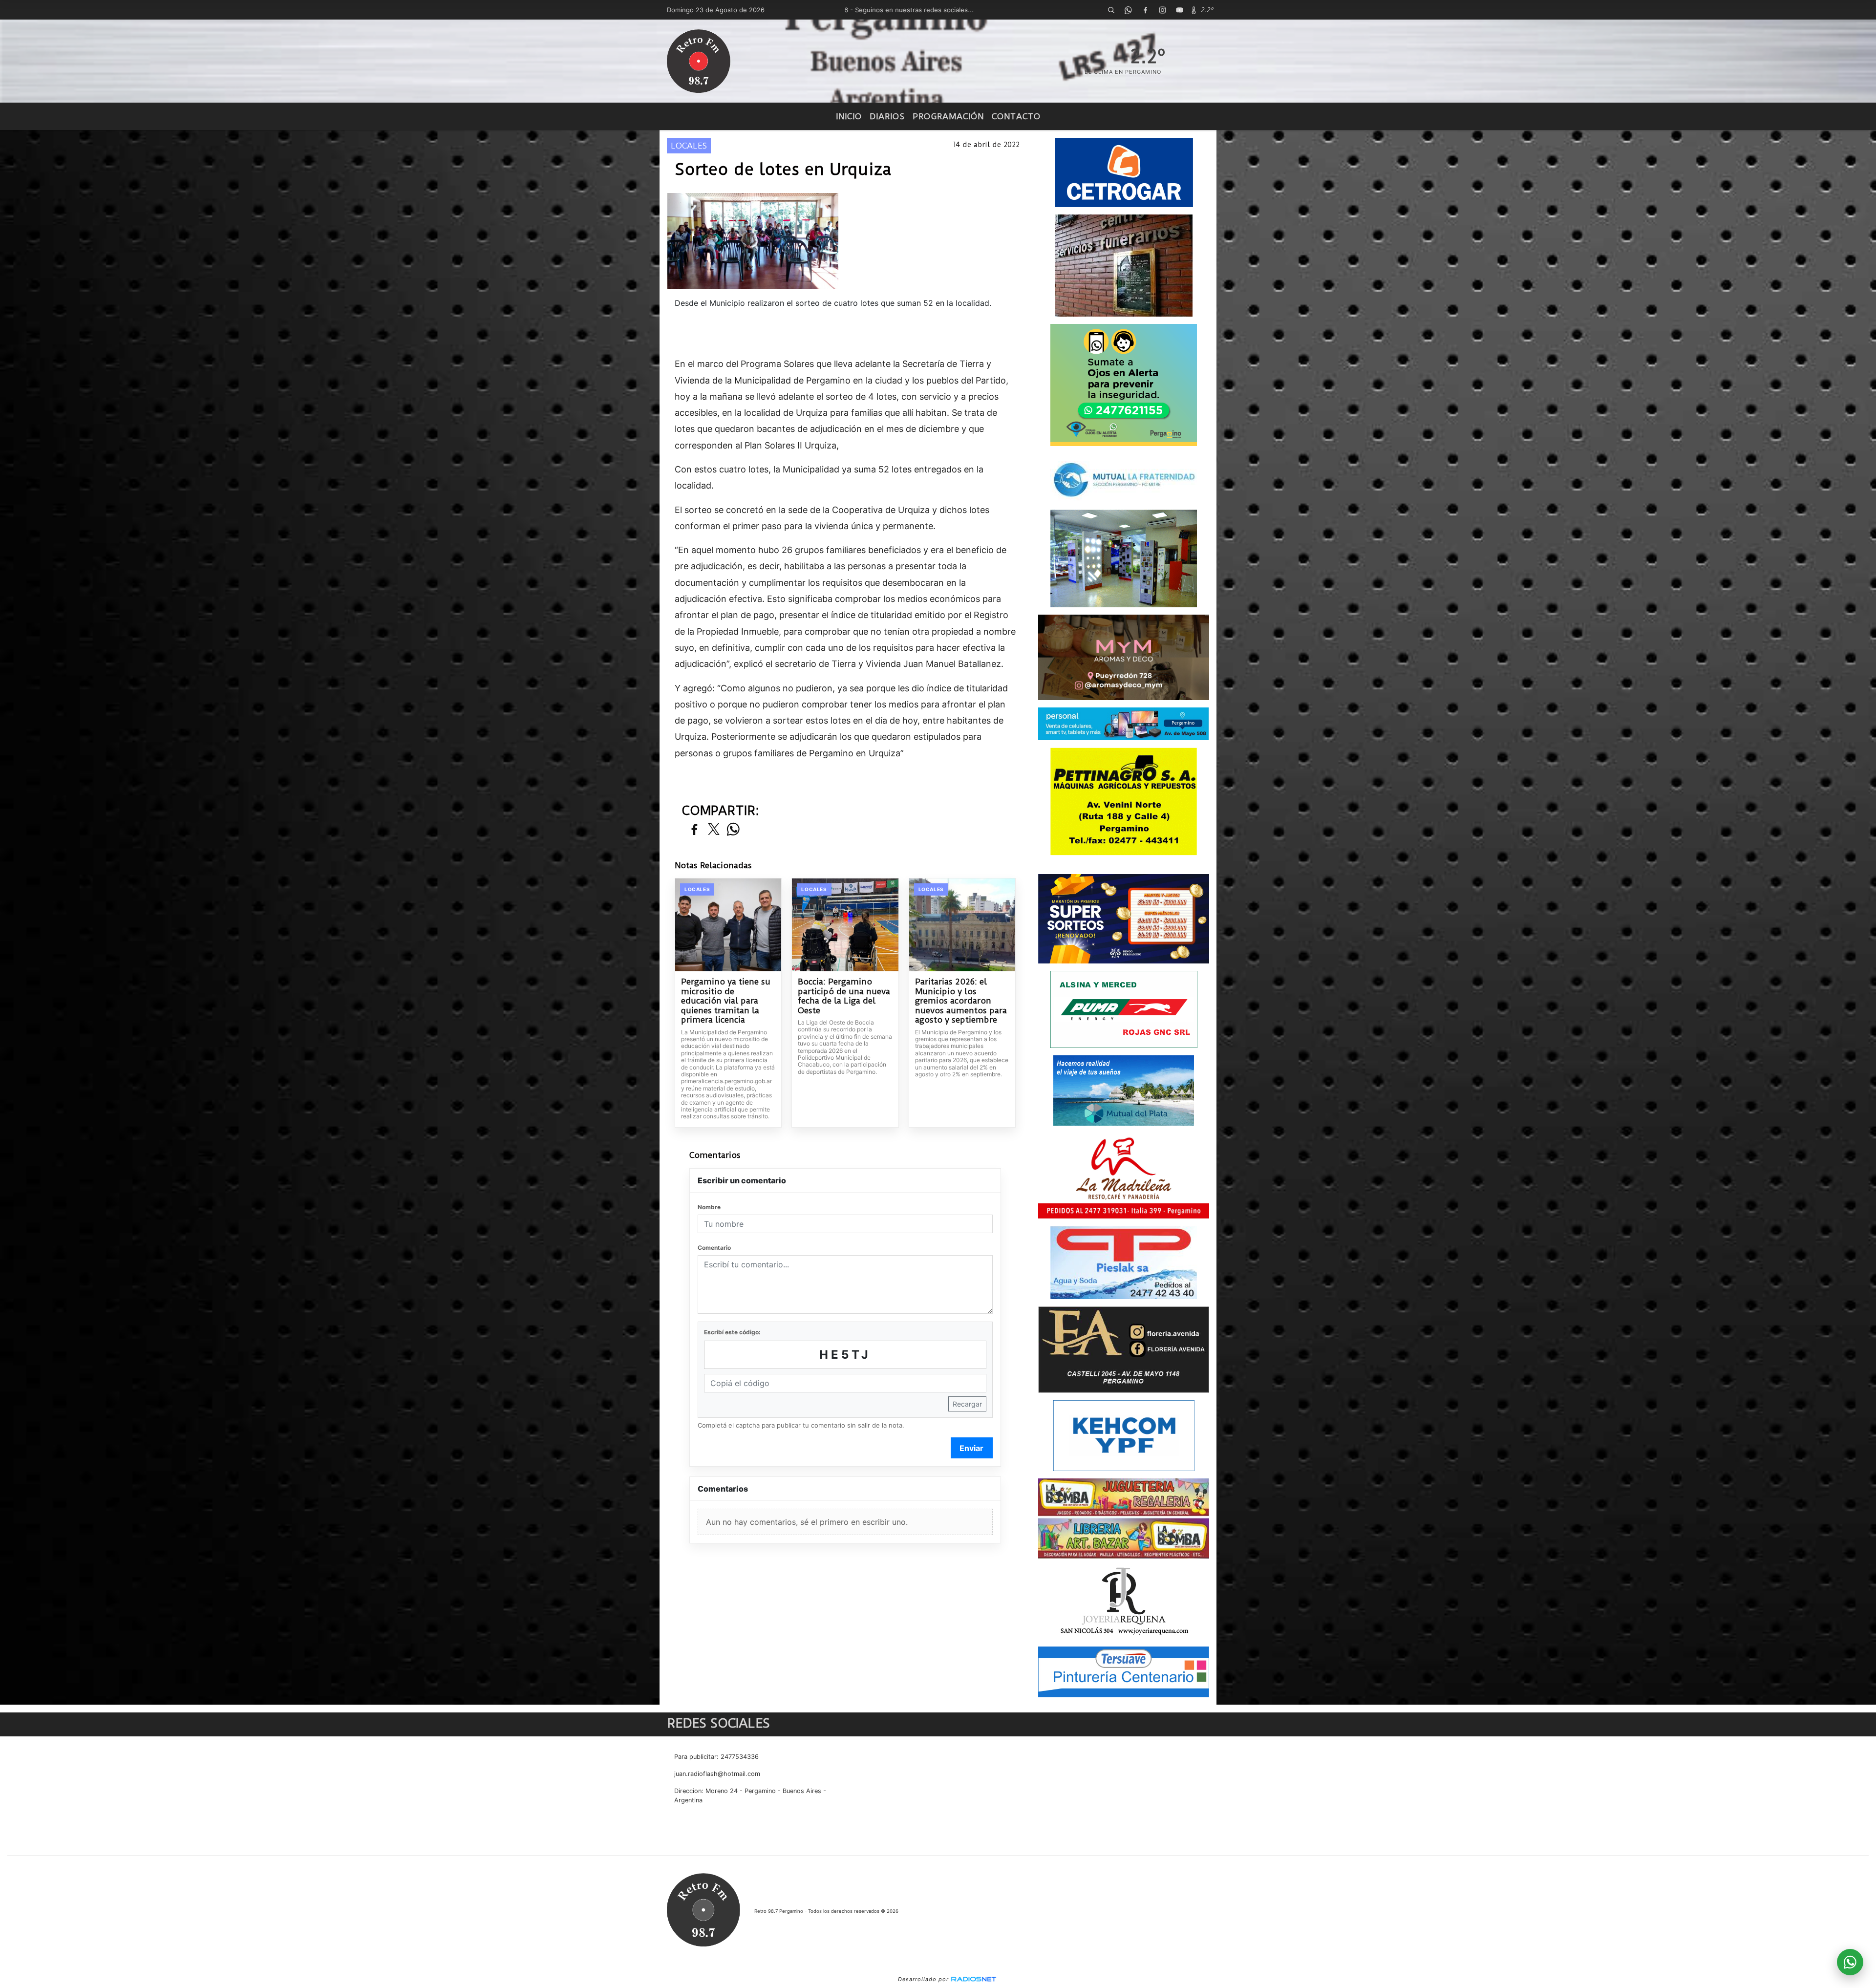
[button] (1111, 10)
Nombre (709, 1207)
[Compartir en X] (714, 830)
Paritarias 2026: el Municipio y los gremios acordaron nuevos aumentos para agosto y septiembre (961, 1001)
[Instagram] (1162, 10)
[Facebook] (1145, 10)
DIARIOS (887, 116)
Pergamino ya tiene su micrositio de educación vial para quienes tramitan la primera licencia (726, 1001)
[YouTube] (1179, 10)
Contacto (1016, 116)
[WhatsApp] (1128, 10)
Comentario (714, 1248)
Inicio (849, 116)
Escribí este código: (732, 1332)
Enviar (971, 1448)
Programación (948, 116)
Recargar (967, 1404)
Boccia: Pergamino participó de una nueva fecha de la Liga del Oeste (844, 996)
